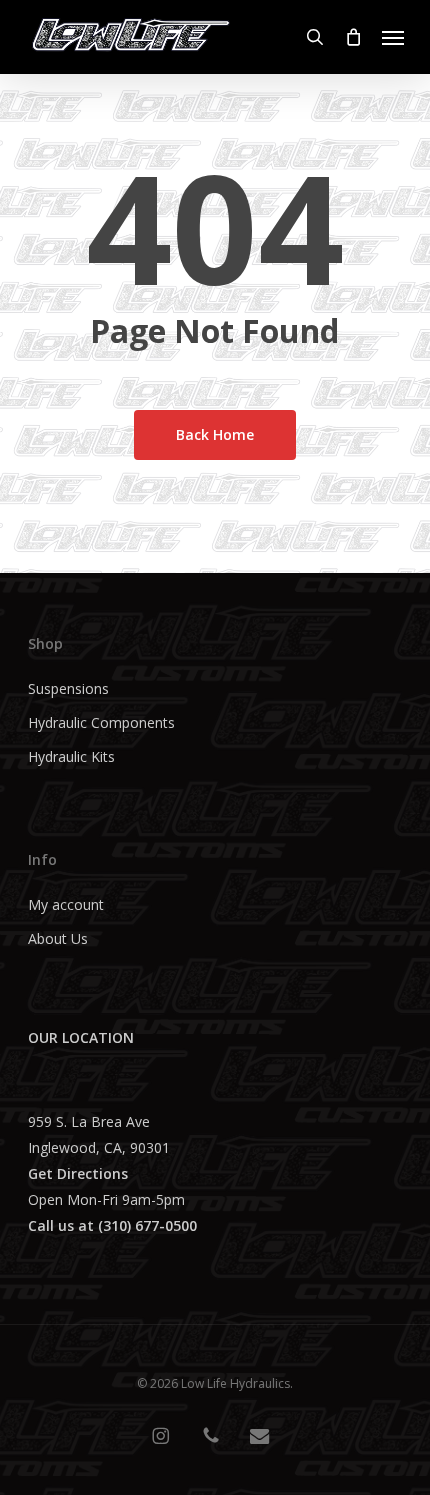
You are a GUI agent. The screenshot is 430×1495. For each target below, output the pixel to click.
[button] (393, 37)
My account (66, 904)
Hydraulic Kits (71, 756)
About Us (58, 938)
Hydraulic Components (101, 722)
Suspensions (68, 688)
